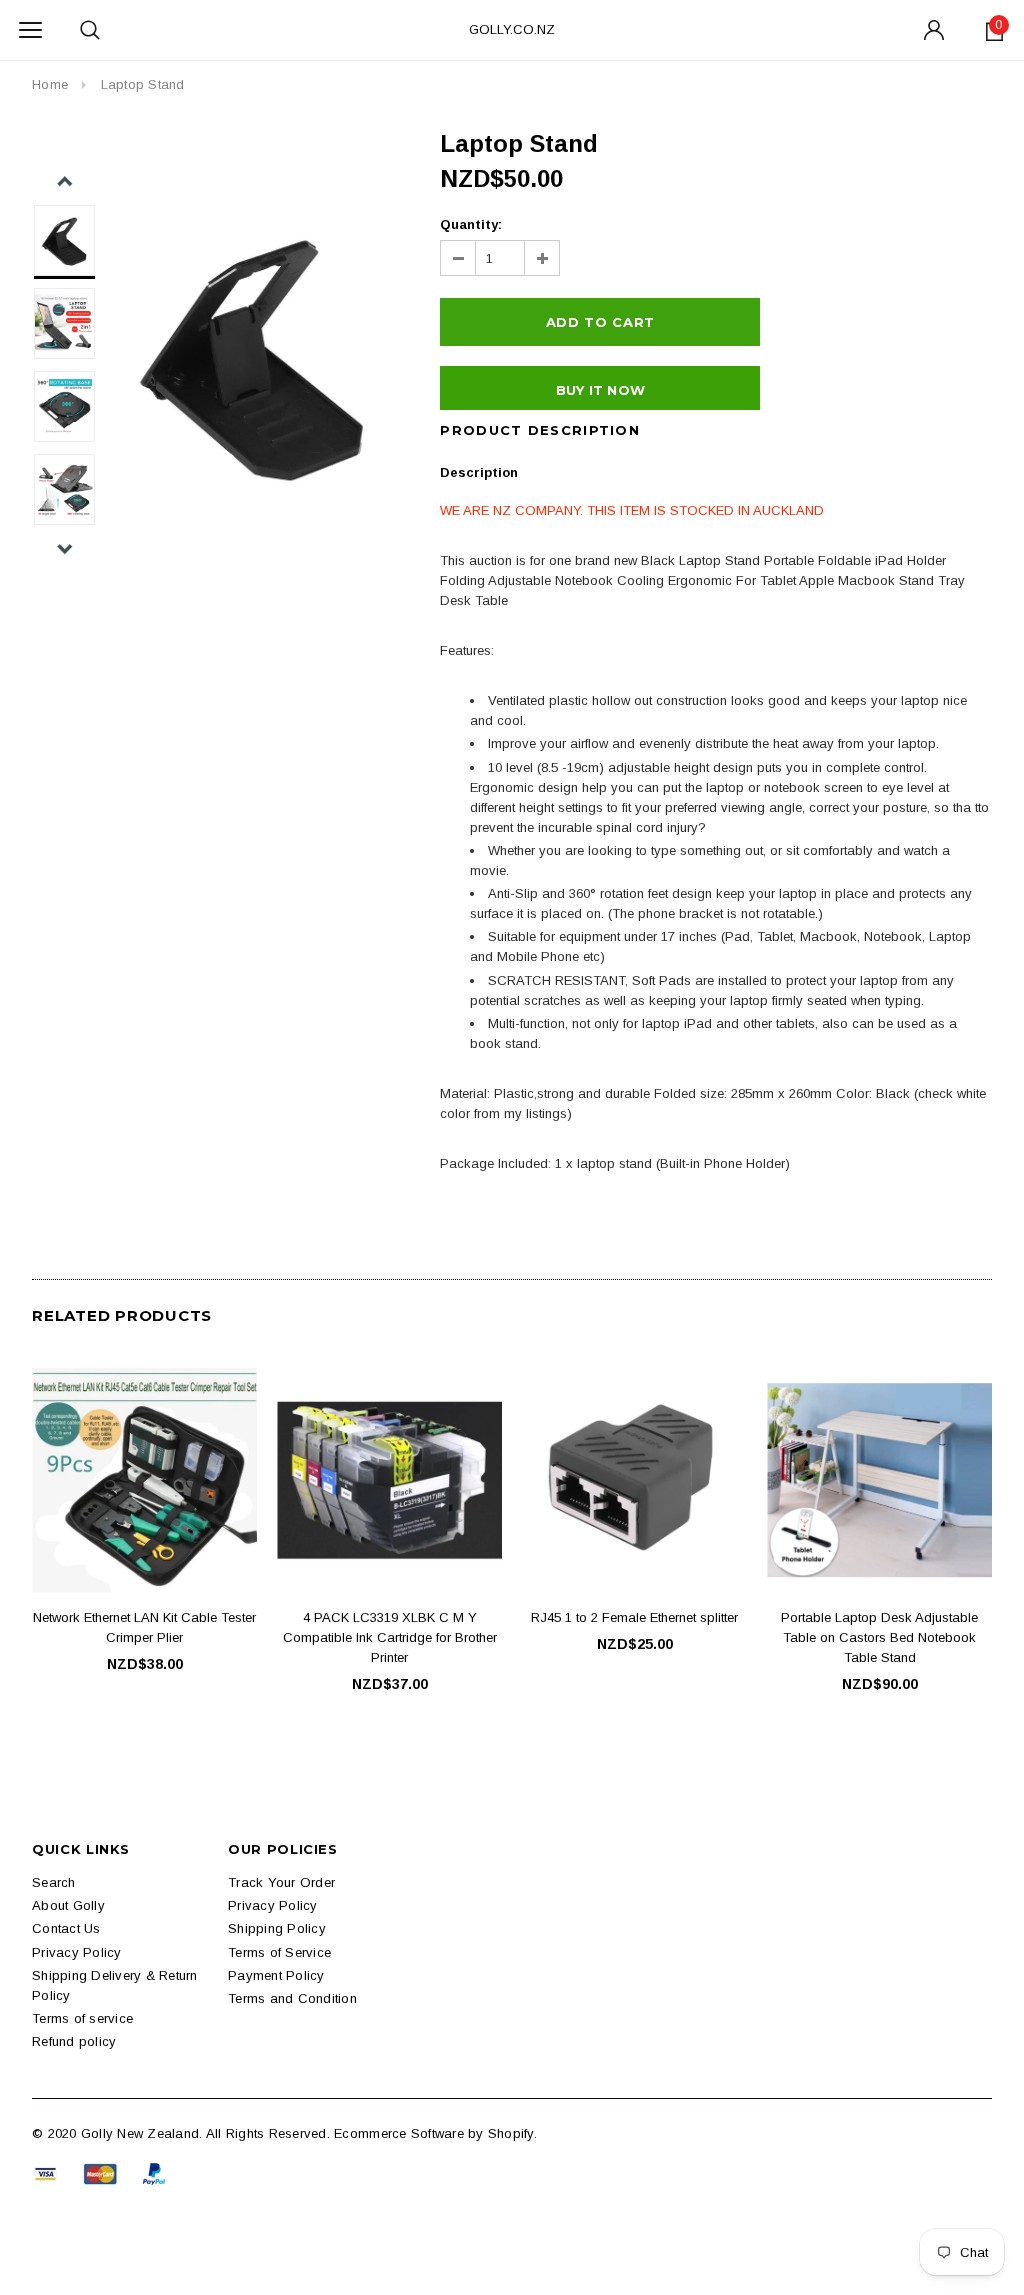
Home (50, 84)
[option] (253, 355)
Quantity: (471, 224)
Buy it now (601, 390)
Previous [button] (64, 181)
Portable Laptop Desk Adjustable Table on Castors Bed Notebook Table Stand (879, 1637)
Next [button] (64, 548)
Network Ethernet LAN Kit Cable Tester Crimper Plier (144, 1627)
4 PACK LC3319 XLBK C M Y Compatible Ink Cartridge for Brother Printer (390, 1637)
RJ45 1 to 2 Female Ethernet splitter (634, 1617)
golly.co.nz (512, 29)
